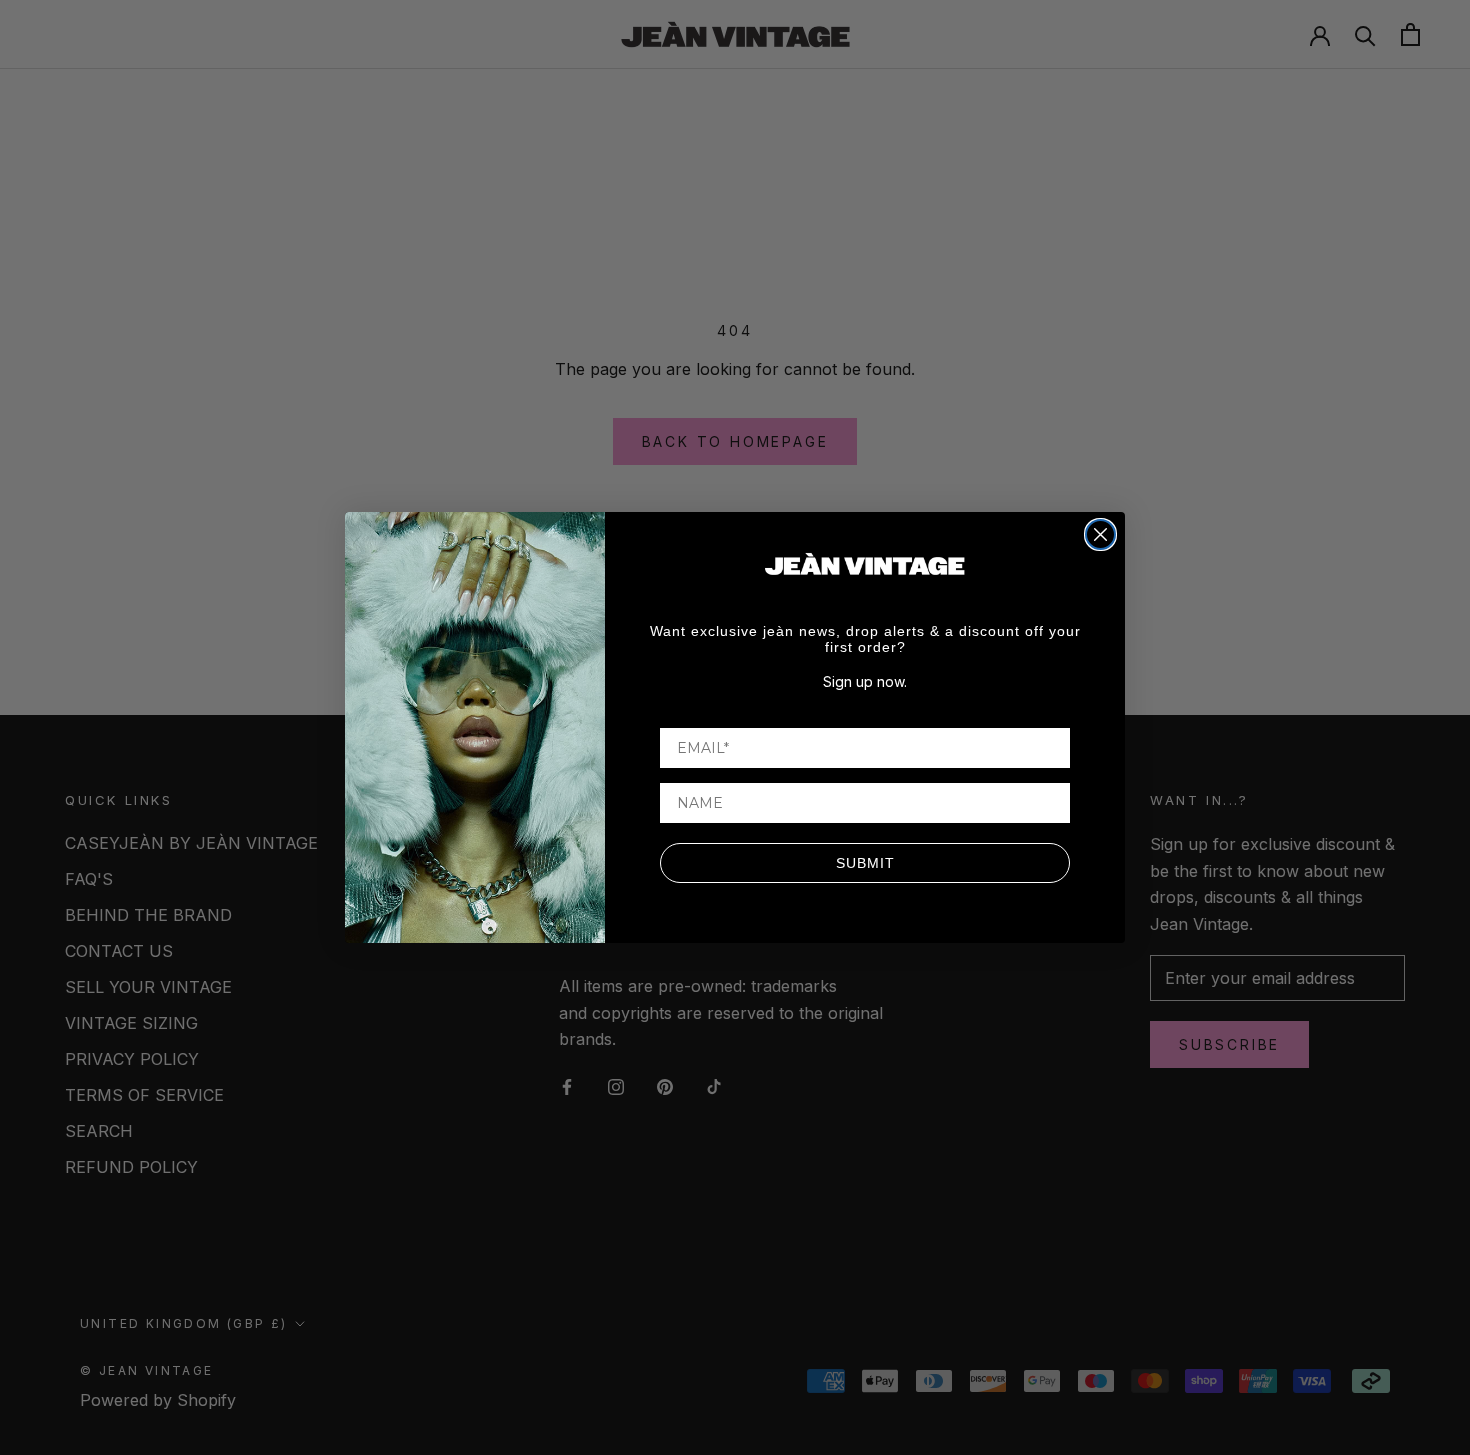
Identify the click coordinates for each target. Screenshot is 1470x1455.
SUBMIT (865, 863)
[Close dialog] (1100, 534)
